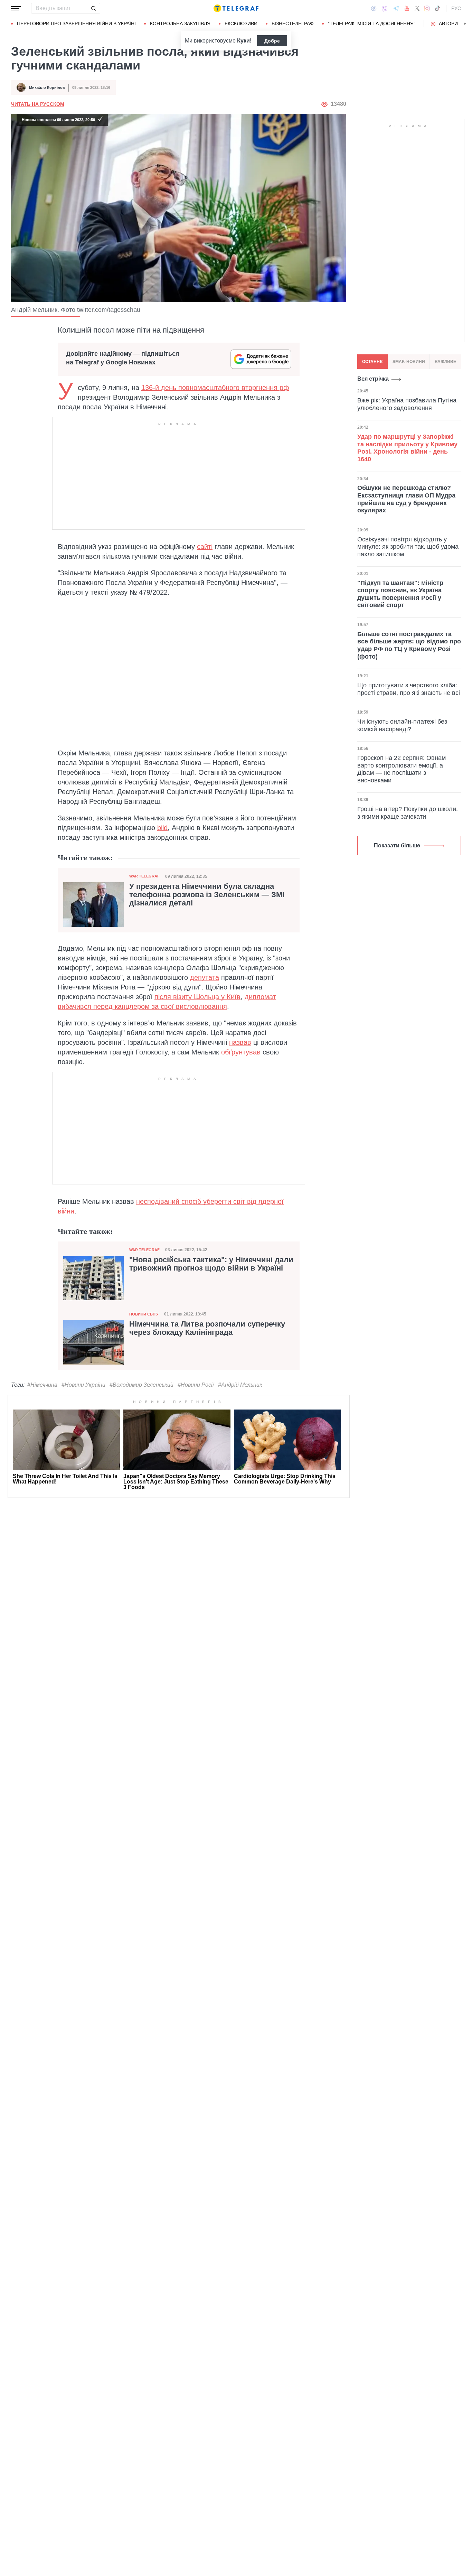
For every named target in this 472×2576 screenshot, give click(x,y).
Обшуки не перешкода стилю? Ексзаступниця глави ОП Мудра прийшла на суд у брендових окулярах (406, 499)
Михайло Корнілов (47, 87)
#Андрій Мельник (240, 1385)
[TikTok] (437, 8)
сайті (205, 547)
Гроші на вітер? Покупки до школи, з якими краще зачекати (408, 813)
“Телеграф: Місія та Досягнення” (372, 24)
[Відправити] (93, 8)
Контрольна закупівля (180, 24)
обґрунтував (241, 1052)
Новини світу (144, 1314)
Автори (448, 24)
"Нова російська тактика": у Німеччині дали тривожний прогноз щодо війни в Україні (211, 1264)
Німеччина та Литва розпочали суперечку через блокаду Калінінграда (207, 1328)
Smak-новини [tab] (409, 362)
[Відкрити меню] (16, 8)
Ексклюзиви (241, 24)
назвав (240, 1042)
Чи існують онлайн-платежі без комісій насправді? (402, 725)
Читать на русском (38, 104)
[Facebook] (374, 8)
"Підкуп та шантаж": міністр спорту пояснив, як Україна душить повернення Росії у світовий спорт (400, 594)
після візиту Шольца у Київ (197, 997)
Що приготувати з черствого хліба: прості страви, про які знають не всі (409, 689)
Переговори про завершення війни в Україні (76, 24)
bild (162, 828)
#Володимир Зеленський (141, 1385)
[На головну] (236, 8)
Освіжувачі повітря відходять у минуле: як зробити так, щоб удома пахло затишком (408, 546)
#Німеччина (42, 1385)
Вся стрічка (373, 379)
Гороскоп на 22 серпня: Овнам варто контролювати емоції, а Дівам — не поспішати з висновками (402, 769)
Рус (456, 8)
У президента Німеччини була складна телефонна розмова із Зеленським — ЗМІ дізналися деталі (207, 895)
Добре (272, 41)
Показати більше (397, 845)
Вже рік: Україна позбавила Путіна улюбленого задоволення (407, 404)
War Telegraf (144, 876)
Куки (243, 41)
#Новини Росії (196, 1385)
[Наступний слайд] (465, 24)
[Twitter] (417, 8)
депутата (205, 977)
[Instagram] (427, 8)
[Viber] (385, 8)
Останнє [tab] (372, 362)
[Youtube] (407, 8)
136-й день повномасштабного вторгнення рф (215, 388)
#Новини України (83, 1385)
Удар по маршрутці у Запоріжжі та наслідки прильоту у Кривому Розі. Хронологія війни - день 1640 (407, 448)
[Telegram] (396, 8)
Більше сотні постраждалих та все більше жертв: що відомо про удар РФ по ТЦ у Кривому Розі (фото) (409, 645)
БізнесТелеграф (293, 24)
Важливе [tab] (445, 362)
